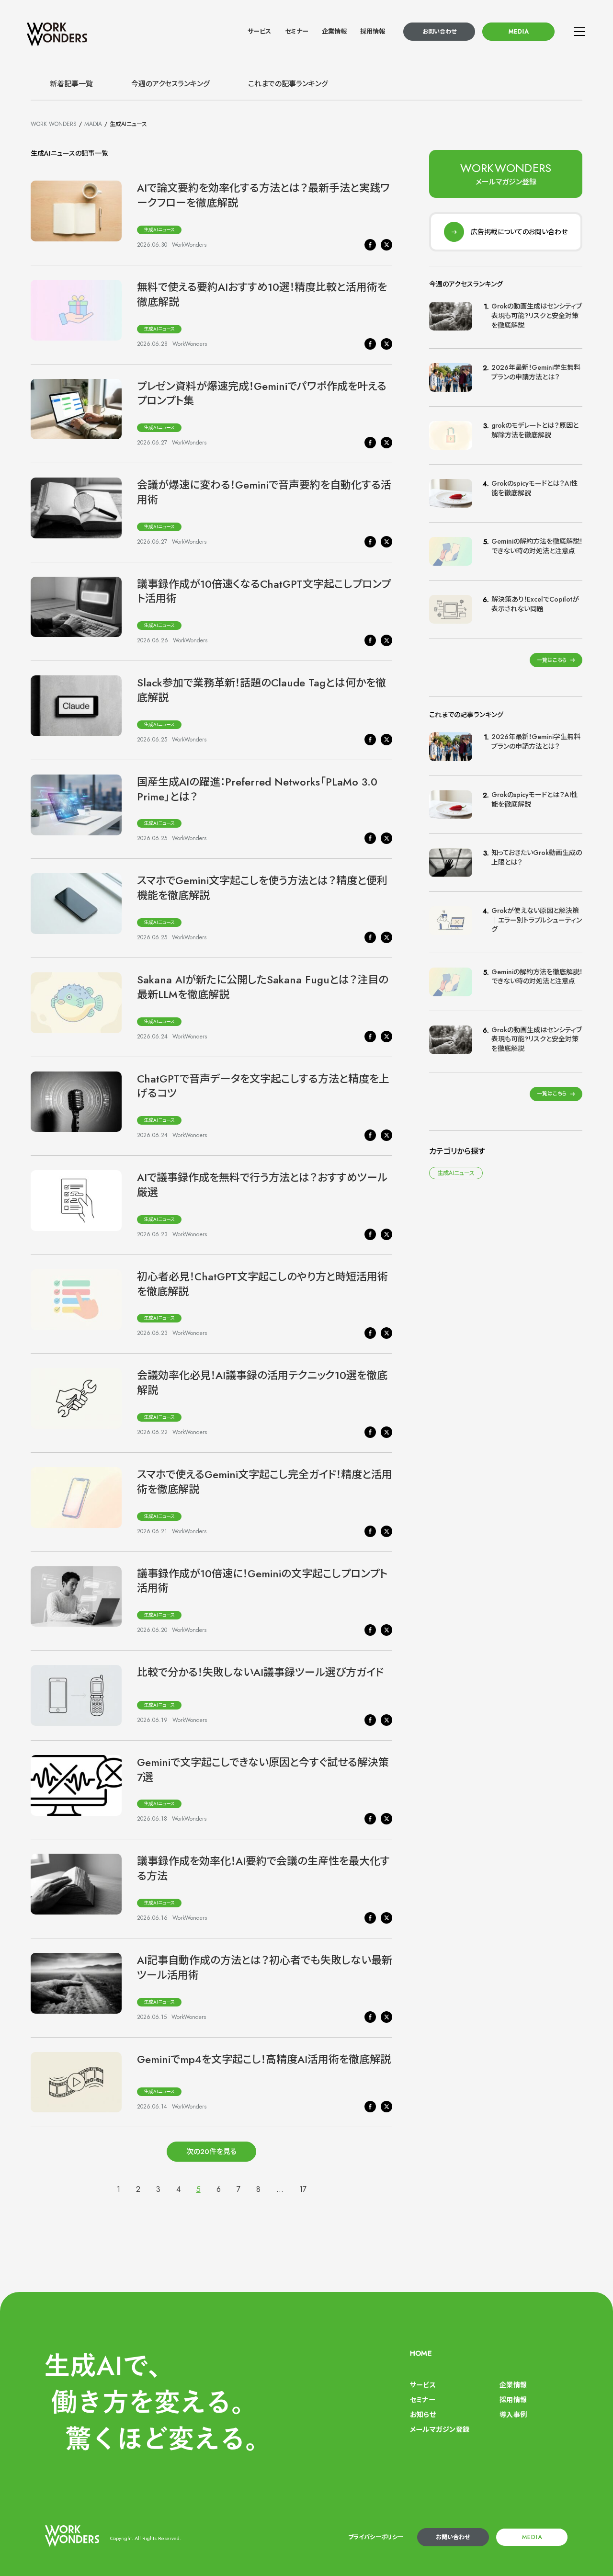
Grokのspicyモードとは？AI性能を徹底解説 (535, 488)
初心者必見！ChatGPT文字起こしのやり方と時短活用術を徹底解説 (262, 1284)
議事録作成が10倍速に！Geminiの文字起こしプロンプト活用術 (262, 1581)
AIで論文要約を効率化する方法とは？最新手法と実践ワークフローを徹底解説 (263, 195)
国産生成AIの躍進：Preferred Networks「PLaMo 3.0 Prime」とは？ (257, 789)
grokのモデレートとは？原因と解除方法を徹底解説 (535, 430)
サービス (259, 31)
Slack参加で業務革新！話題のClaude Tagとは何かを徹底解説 (261, 690)
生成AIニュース (159, 230)
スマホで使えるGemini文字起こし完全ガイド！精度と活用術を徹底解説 (265, 1482)
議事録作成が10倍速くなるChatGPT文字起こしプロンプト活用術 (264, 591)
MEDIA (519, 32)
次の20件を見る (211, 2152)
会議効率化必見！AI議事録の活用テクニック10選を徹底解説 (262, 1383)
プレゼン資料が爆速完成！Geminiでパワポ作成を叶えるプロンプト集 (262, 393)
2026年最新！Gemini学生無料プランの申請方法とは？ (536, 372)
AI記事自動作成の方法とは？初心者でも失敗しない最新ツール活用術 (265, 1967)
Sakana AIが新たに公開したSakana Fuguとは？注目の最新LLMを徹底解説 (263, 987)
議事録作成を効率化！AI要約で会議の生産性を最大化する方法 (263, 1868)
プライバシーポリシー (376, 2537)
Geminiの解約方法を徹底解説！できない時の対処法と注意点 (537, 546)
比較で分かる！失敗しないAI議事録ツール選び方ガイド (260, 1672)
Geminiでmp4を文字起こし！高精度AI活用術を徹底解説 (264, 2059)
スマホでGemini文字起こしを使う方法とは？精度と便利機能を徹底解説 (262, 888)
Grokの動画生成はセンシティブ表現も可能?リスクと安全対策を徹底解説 (537, 315)
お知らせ (423, 2415)
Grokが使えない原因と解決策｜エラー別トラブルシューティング (537, 920)
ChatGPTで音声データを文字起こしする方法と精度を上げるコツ (263, 1086)
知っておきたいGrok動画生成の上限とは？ (537, 857)
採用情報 (373, 31)
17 (303, 2189)
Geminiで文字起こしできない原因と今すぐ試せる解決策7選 (263, 1770)
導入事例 (513, 2415)
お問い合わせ (439, 32)
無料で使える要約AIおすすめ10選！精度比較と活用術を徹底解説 (262, 294)
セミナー (297, 31)
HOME (421, 2353)
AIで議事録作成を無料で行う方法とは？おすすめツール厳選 (262, 1185)
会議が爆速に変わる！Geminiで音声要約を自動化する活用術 (264, 492)
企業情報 (334, 31)
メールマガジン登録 (440, 2429)
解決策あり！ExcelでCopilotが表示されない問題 (535, 604)
